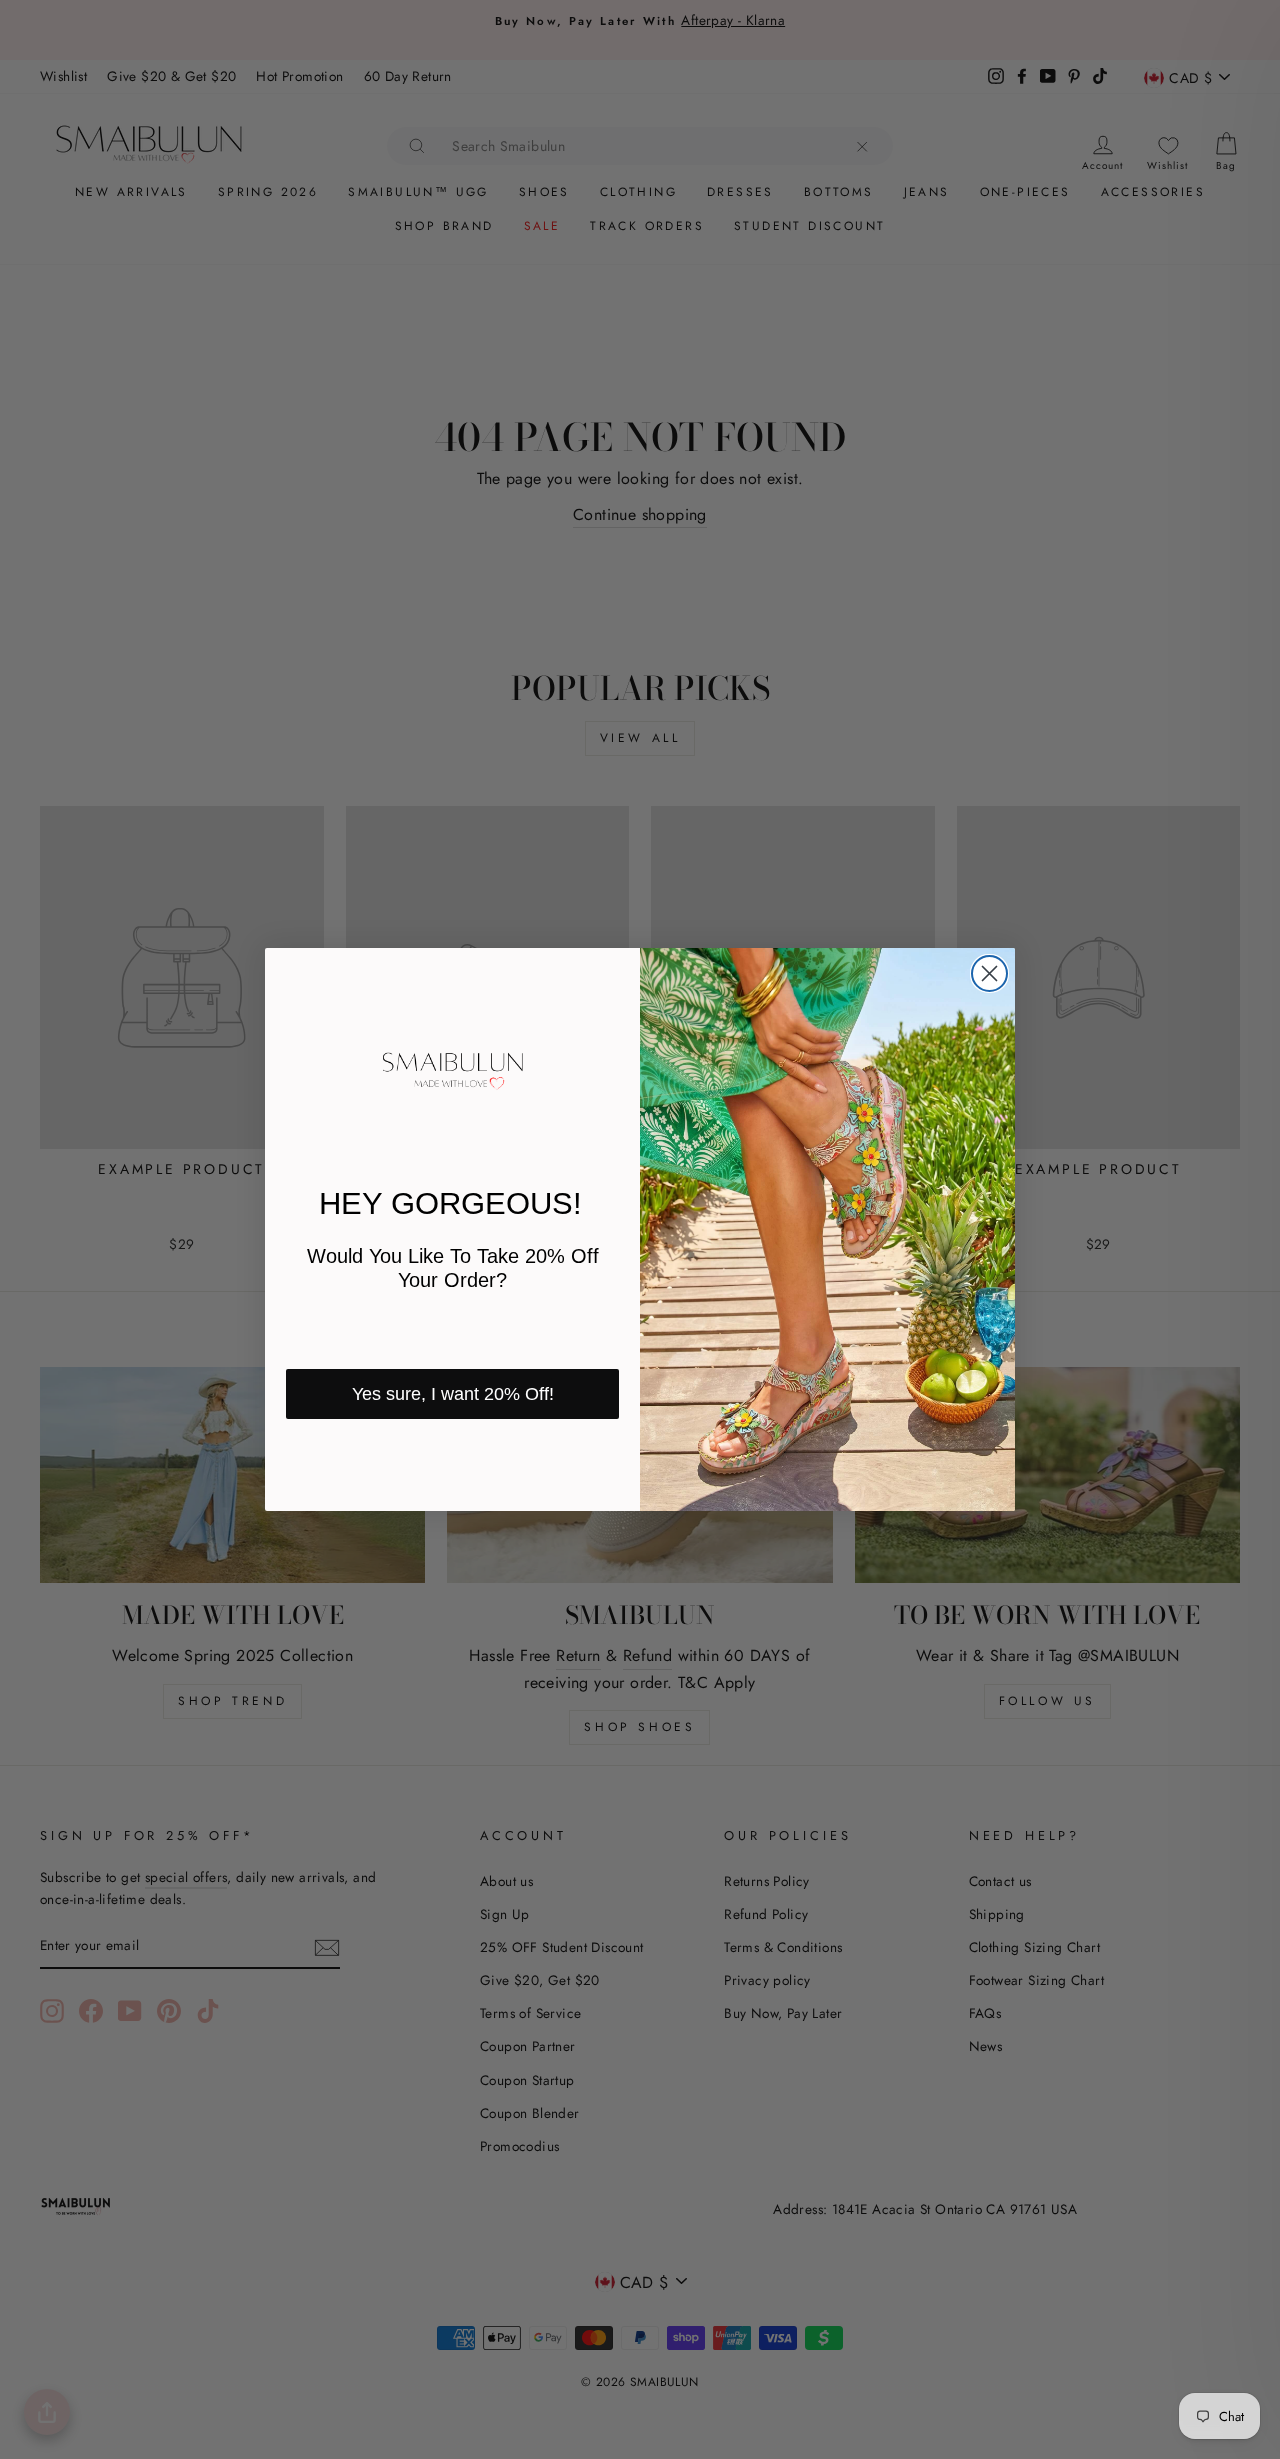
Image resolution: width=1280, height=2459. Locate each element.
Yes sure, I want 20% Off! (453, 1394)
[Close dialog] (989, 973)
